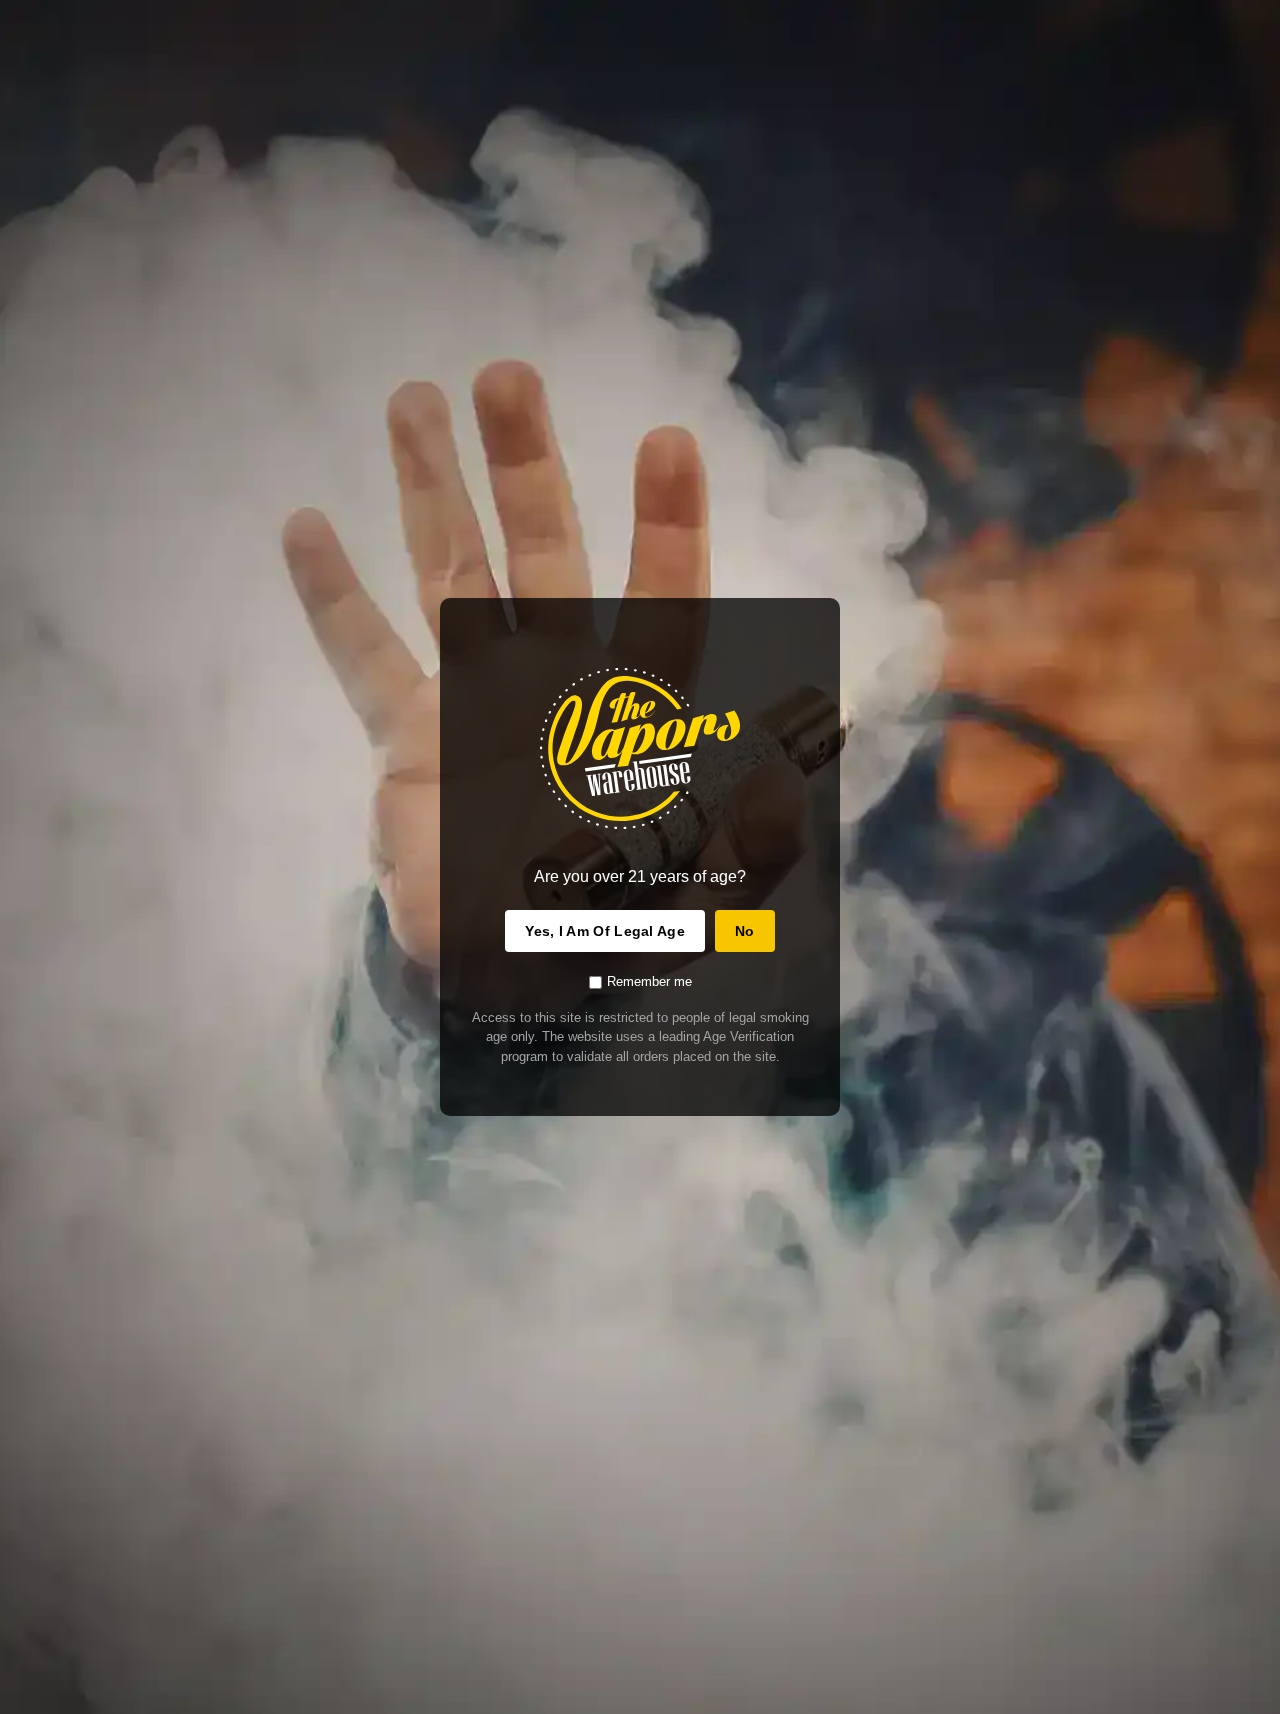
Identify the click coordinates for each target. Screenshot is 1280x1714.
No (745, 931)
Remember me (649, 981)
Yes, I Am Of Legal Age (605, 931)
